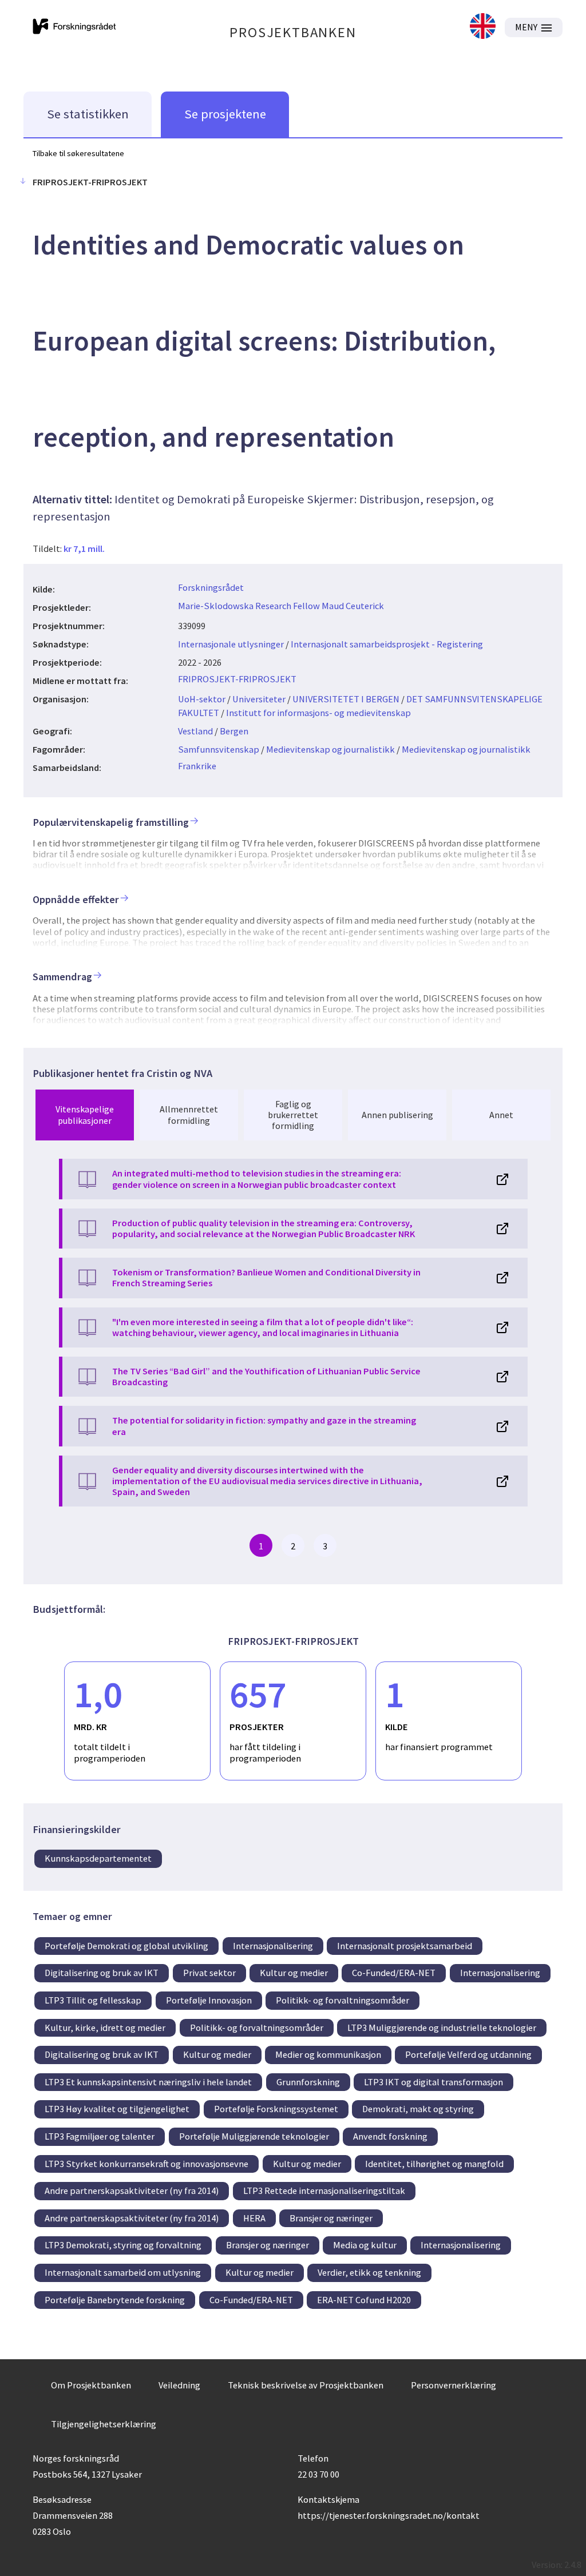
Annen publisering (397, 1115)
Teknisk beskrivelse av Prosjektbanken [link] (306, 2385)
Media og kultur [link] (365, 2245)
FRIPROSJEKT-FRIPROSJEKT (237, 679)
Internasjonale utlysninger (231, 644)
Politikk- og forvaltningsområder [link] (343, 2000)
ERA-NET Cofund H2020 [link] (364, 2300)
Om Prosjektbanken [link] (91, 2385)
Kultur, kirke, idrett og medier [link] (105, 2028)
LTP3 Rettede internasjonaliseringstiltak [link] (324, 2191)
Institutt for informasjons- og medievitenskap (318, 713)
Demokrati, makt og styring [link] (418, 2109)
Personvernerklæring (454, 2385)
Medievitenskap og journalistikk (330, 749)
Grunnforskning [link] (308, 2082)
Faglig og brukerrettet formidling (293, 1115)
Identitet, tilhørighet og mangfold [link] (434, 2164)
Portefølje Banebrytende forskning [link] (115, 2300)
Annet (501, 1115)
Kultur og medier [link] (294, 1973)
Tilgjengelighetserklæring (104, 2424)
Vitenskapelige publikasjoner (85, 1114)
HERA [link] (254, 2218)
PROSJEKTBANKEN (293, 32)
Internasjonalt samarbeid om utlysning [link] (123, 2272)
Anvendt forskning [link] (390, 2136)
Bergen (234, 731)
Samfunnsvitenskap (219, 749)
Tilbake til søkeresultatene (78, 153)
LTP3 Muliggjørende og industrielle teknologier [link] (442, 2028)
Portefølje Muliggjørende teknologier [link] (254, 2136)
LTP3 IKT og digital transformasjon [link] (433, 2082)
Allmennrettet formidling (189, 1114)
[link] (483, 27)
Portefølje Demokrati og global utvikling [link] (126, 1946)
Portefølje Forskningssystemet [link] (276, 2109)
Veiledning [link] (179, 2385)
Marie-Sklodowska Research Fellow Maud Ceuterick (281, 606)
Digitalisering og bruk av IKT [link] (102, 1973)
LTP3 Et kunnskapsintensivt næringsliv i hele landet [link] (148, 2082)
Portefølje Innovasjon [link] (209, 2000)
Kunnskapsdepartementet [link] (98, 1858)
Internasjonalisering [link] (273, 1946)
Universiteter (259, 699)
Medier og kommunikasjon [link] (328, 2054)
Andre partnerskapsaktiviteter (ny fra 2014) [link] (132, 2191)
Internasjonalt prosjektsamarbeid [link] (405, 1946)
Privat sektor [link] (209, 1973)
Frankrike (197, 766)
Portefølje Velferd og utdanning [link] (468, 2054)
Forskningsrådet (211, 587)
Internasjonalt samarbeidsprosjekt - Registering (387, 644)
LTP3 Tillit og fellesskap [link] (93, 2000)
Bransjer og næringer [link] (331, 2218)
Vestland (195, 731)
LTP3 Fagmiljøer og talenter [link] (100, 2136)
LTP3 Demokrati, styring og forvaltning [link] (123, 2245)
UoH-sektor (202, 699)
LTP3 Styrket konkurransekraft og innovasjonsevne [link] (146, 2164)
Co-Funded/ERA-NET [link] (394, 1973)
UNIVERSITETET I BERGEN (346, 699)
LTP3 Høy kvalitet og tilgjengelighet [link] (117, 2109)
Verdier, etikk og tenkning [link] (369, 2272)
